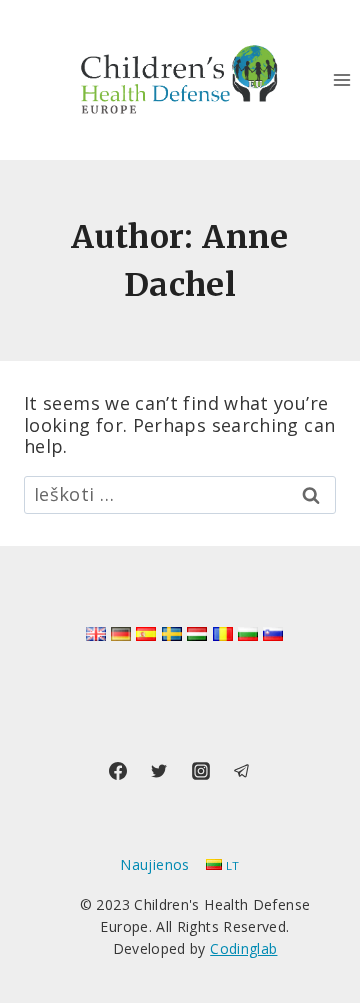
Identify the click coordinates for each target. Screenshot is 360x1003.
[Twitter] (159, 771)
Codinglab (243, 948)
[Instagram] (201, 771)
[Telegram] (242, 771)
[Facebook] (118, 771)
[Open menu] (341, 79)
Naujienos (154, 864)
